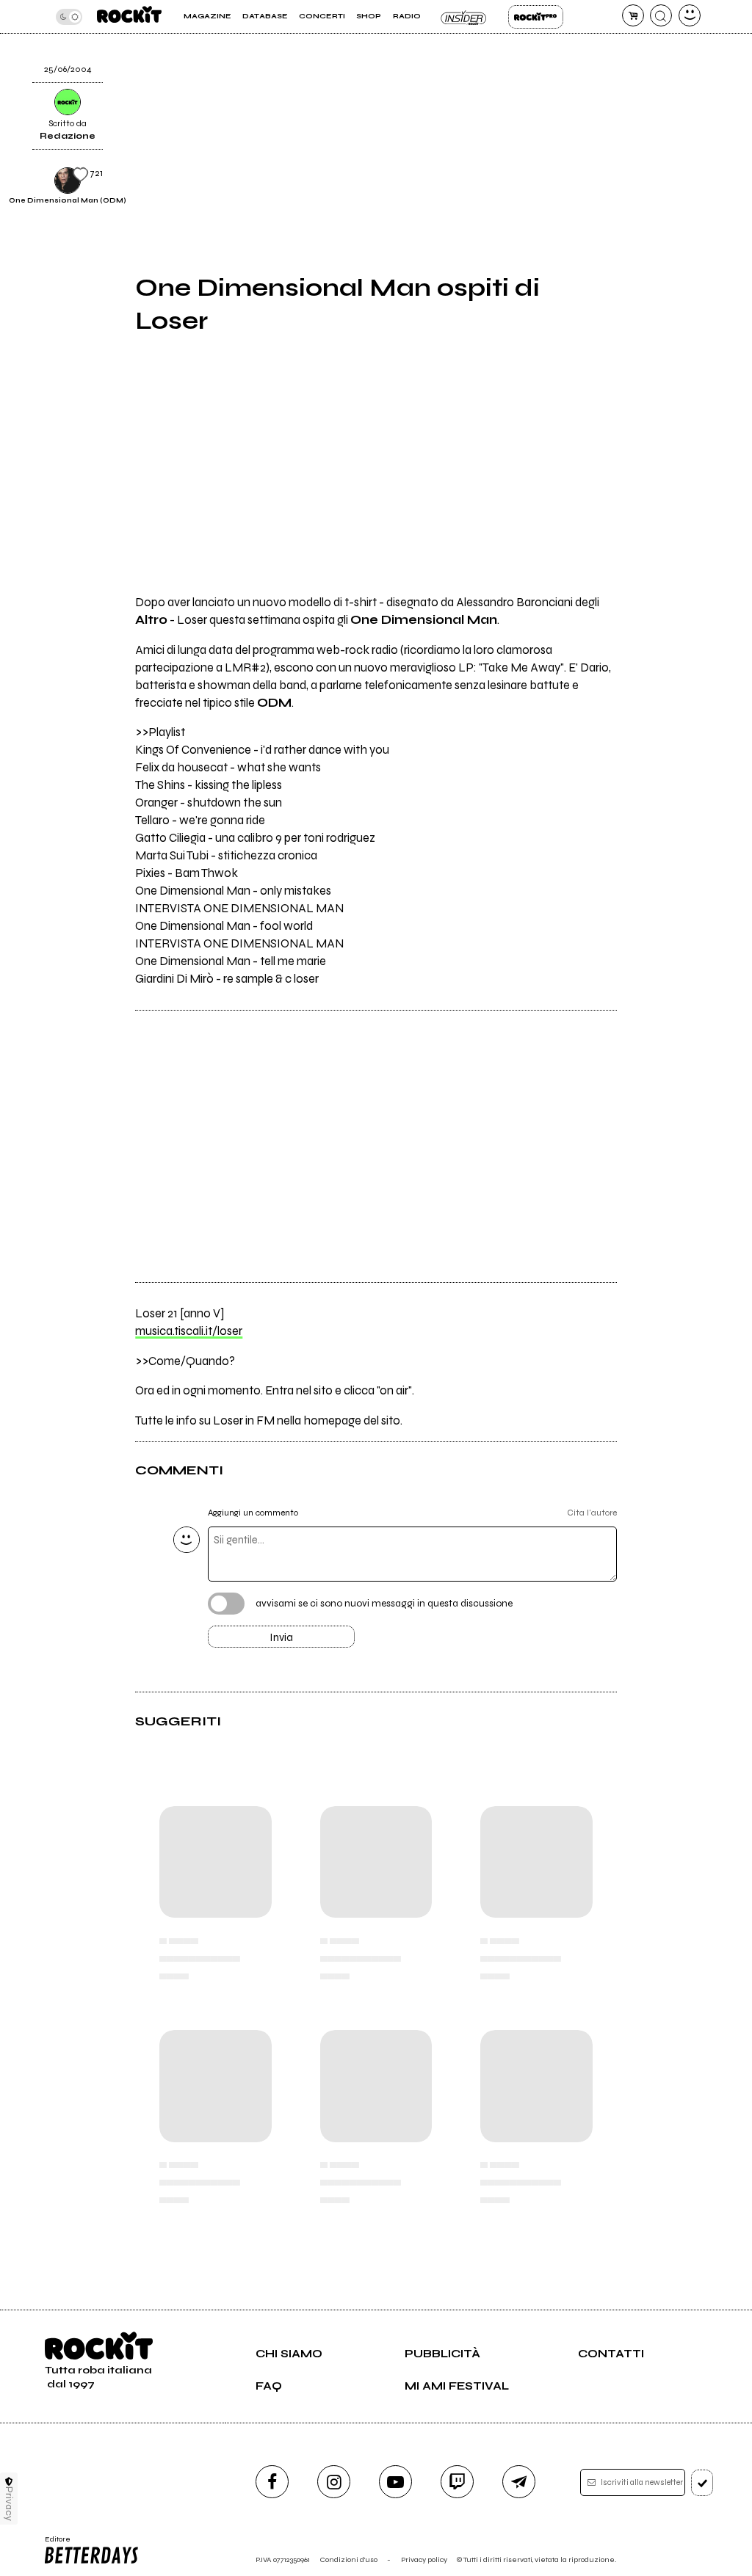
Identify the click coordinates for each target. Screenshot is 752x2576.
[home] (129, 17)
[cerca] (661, 15)
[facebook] (272, 2482)
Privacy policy (424, 2559)
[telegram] (519, 2482)
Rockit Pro (536, 17)
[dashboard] (690, 15)
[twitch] (457, 2482)
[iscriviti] (702, 2483)
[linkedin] (645, 46)
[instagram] (334, 2482)
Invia (281, 1637)
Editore (54, 2544)
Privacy (9, 2504)
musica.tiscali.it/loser (189, 1331)
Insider (464, 17)
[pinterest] (645, 83)
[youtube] (395, 2482)
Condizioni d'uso (349, 2559)
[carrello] (633, 15)
